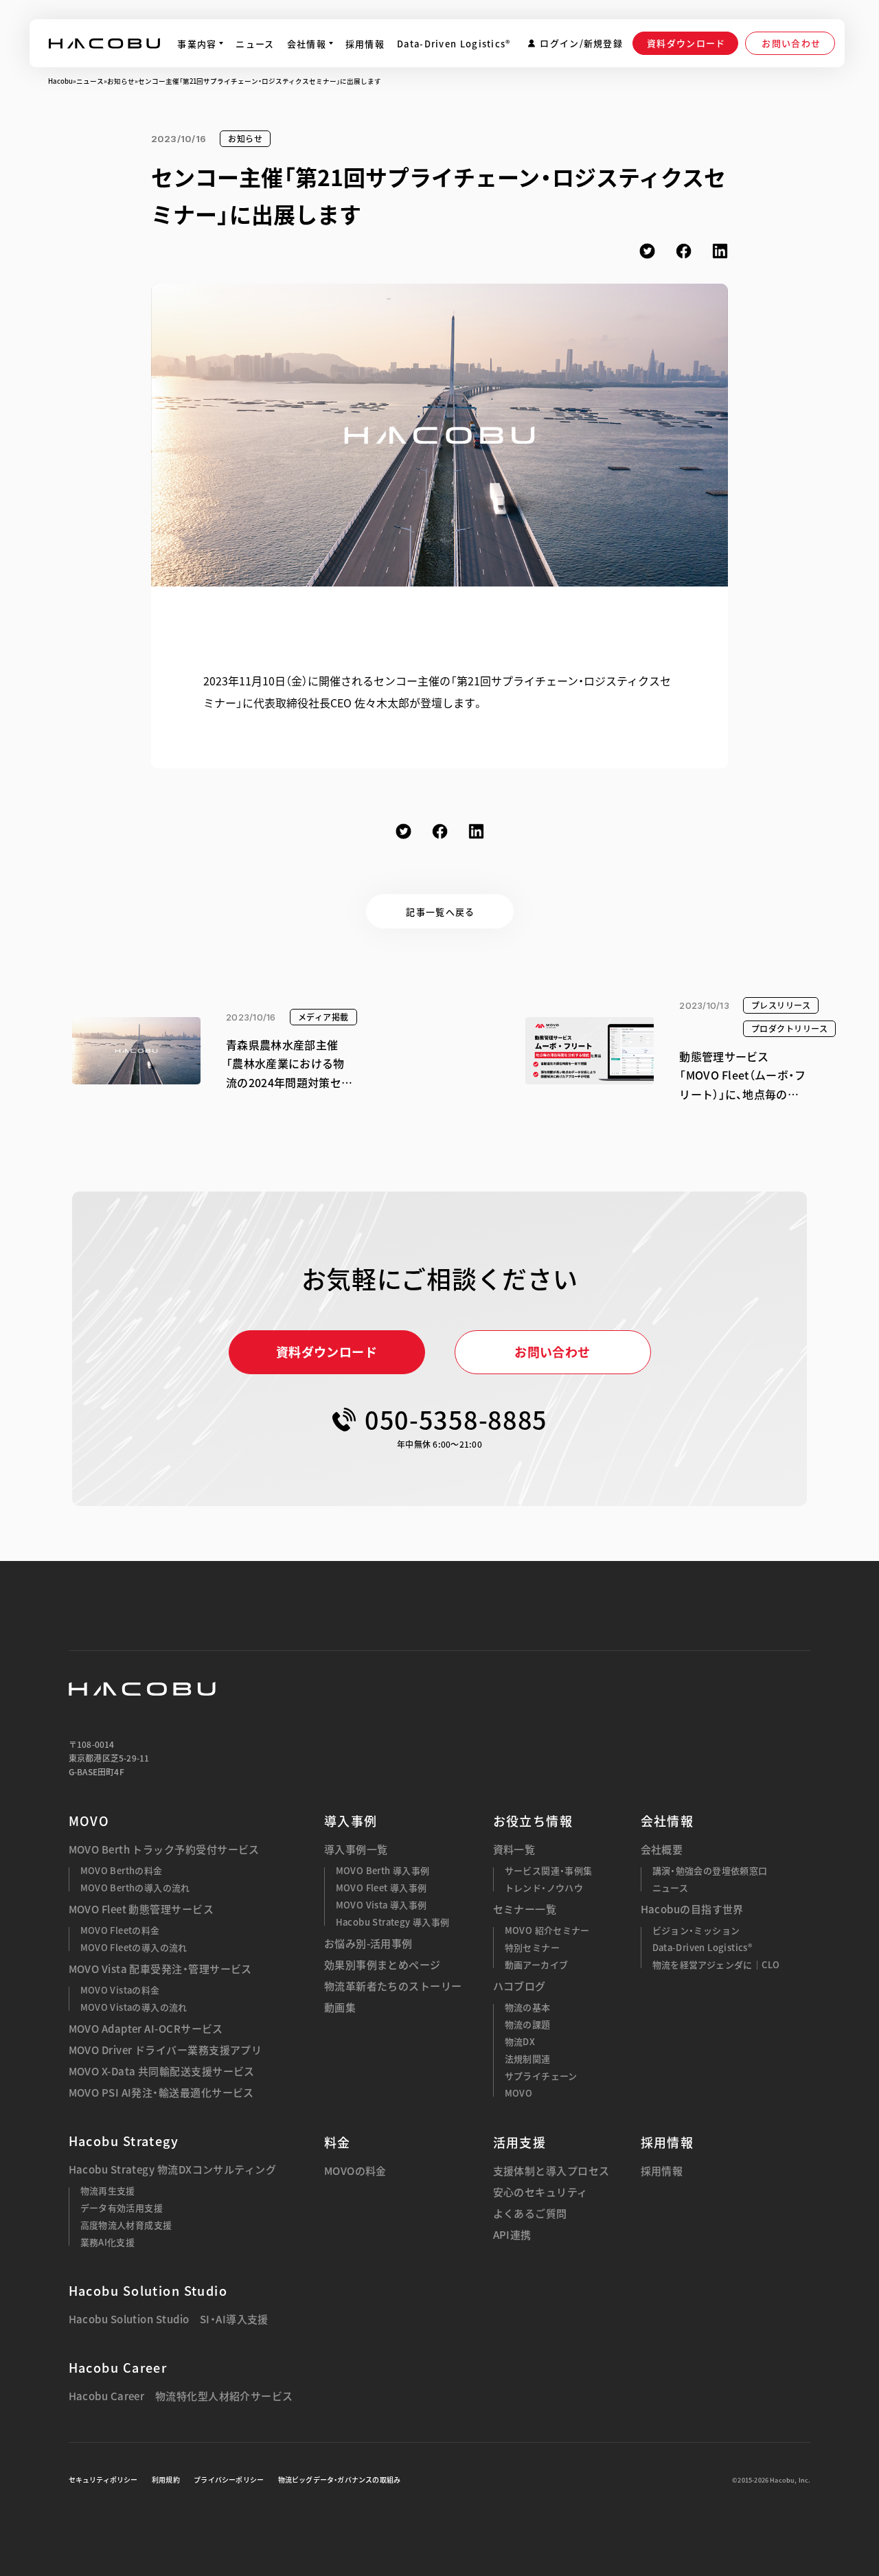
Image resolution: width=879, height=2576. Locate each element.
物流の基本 (528, 2007)
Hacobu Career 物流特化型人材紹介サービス (181, 2396)
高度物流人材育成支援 (126, 2225)
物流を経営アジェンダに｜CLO (716, 1964)
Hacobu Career (118, 2368)
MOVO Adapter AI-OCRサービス (146, 2029)
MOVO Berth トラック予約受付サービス (164, 1850)
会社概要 (662, 1850)
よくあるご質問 (530, 2214)
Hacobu (60, 81)
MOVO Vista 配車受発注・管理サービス (160, 1969)
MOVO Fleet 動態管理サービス (141, 1910)
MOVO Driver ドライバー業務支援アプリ (165, 2050)
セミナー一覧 (525, 1910)
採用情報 (662, 2171)
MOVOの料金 (355, 2171)
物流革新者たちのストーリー (393, 1986)
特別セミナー (532, 1947)
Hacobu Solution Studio (148, 2291)
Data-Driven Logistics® (703, 1947)
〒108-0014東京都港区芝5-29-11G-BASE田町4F (109, 1758)
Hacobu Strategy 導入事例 (393, 1922)
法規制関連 (528, 2059)
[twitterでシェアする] (647, 251)
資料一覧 (514, 1850)
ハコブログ (520, 1986)
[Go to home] (104, 43)
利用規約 (166, 2480)
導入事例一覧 (356, 1850)
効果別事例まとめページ (383, 1965)
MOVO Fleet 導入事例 (381, 1888)
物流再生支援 (108, 2190)
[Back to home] (142, 1689)
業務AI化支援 (108, 2242)
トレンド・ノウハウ (544, 1888)
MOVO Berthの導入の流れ (135, 1888)
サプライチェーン (541, 2076)
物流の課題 (528, 2024)
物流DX (520, 2041)
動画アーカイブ (537, 1964)
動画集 (340, 2008)
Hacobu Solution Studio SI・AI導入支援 (169, 2319)
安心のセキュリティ (540, 2192)
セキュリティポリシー (103, 2480)
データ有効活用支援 (122, 2208)
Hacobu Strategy (124, 2141)
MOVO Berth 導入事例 (383, 1870)
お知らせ (121, 81)
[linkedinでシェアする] (720, 251)
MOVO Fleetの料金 (120, 1930)
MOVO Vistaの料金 (120, 1990)
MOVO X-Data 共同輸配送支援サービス (162, 2072)
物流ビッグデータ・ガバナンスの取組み (340, 2480)
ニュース (90, 81)
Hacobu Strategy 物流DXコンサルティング (173, 2170)
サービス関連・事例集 (549, 1870)
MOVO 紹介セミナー (547, 1930)
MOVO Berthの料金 (122, 1870)
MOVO (89, 1821)
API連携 (512, 2235)
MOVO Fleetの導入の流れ (134, 1947)
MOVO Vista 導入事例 (381, 1905)
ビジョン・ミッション (696, 1930)
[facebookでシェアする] (684, 251)
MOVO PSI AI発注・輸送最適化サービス (161, 2093)
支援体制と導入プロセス (551, 2171)
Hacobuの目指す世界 (692, 1910)
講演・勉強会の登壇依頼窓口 (710, 1870)
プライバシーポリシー (229, 2480)
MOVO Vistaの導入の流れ (134, 2007)
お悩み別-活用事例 (368, 1944)
